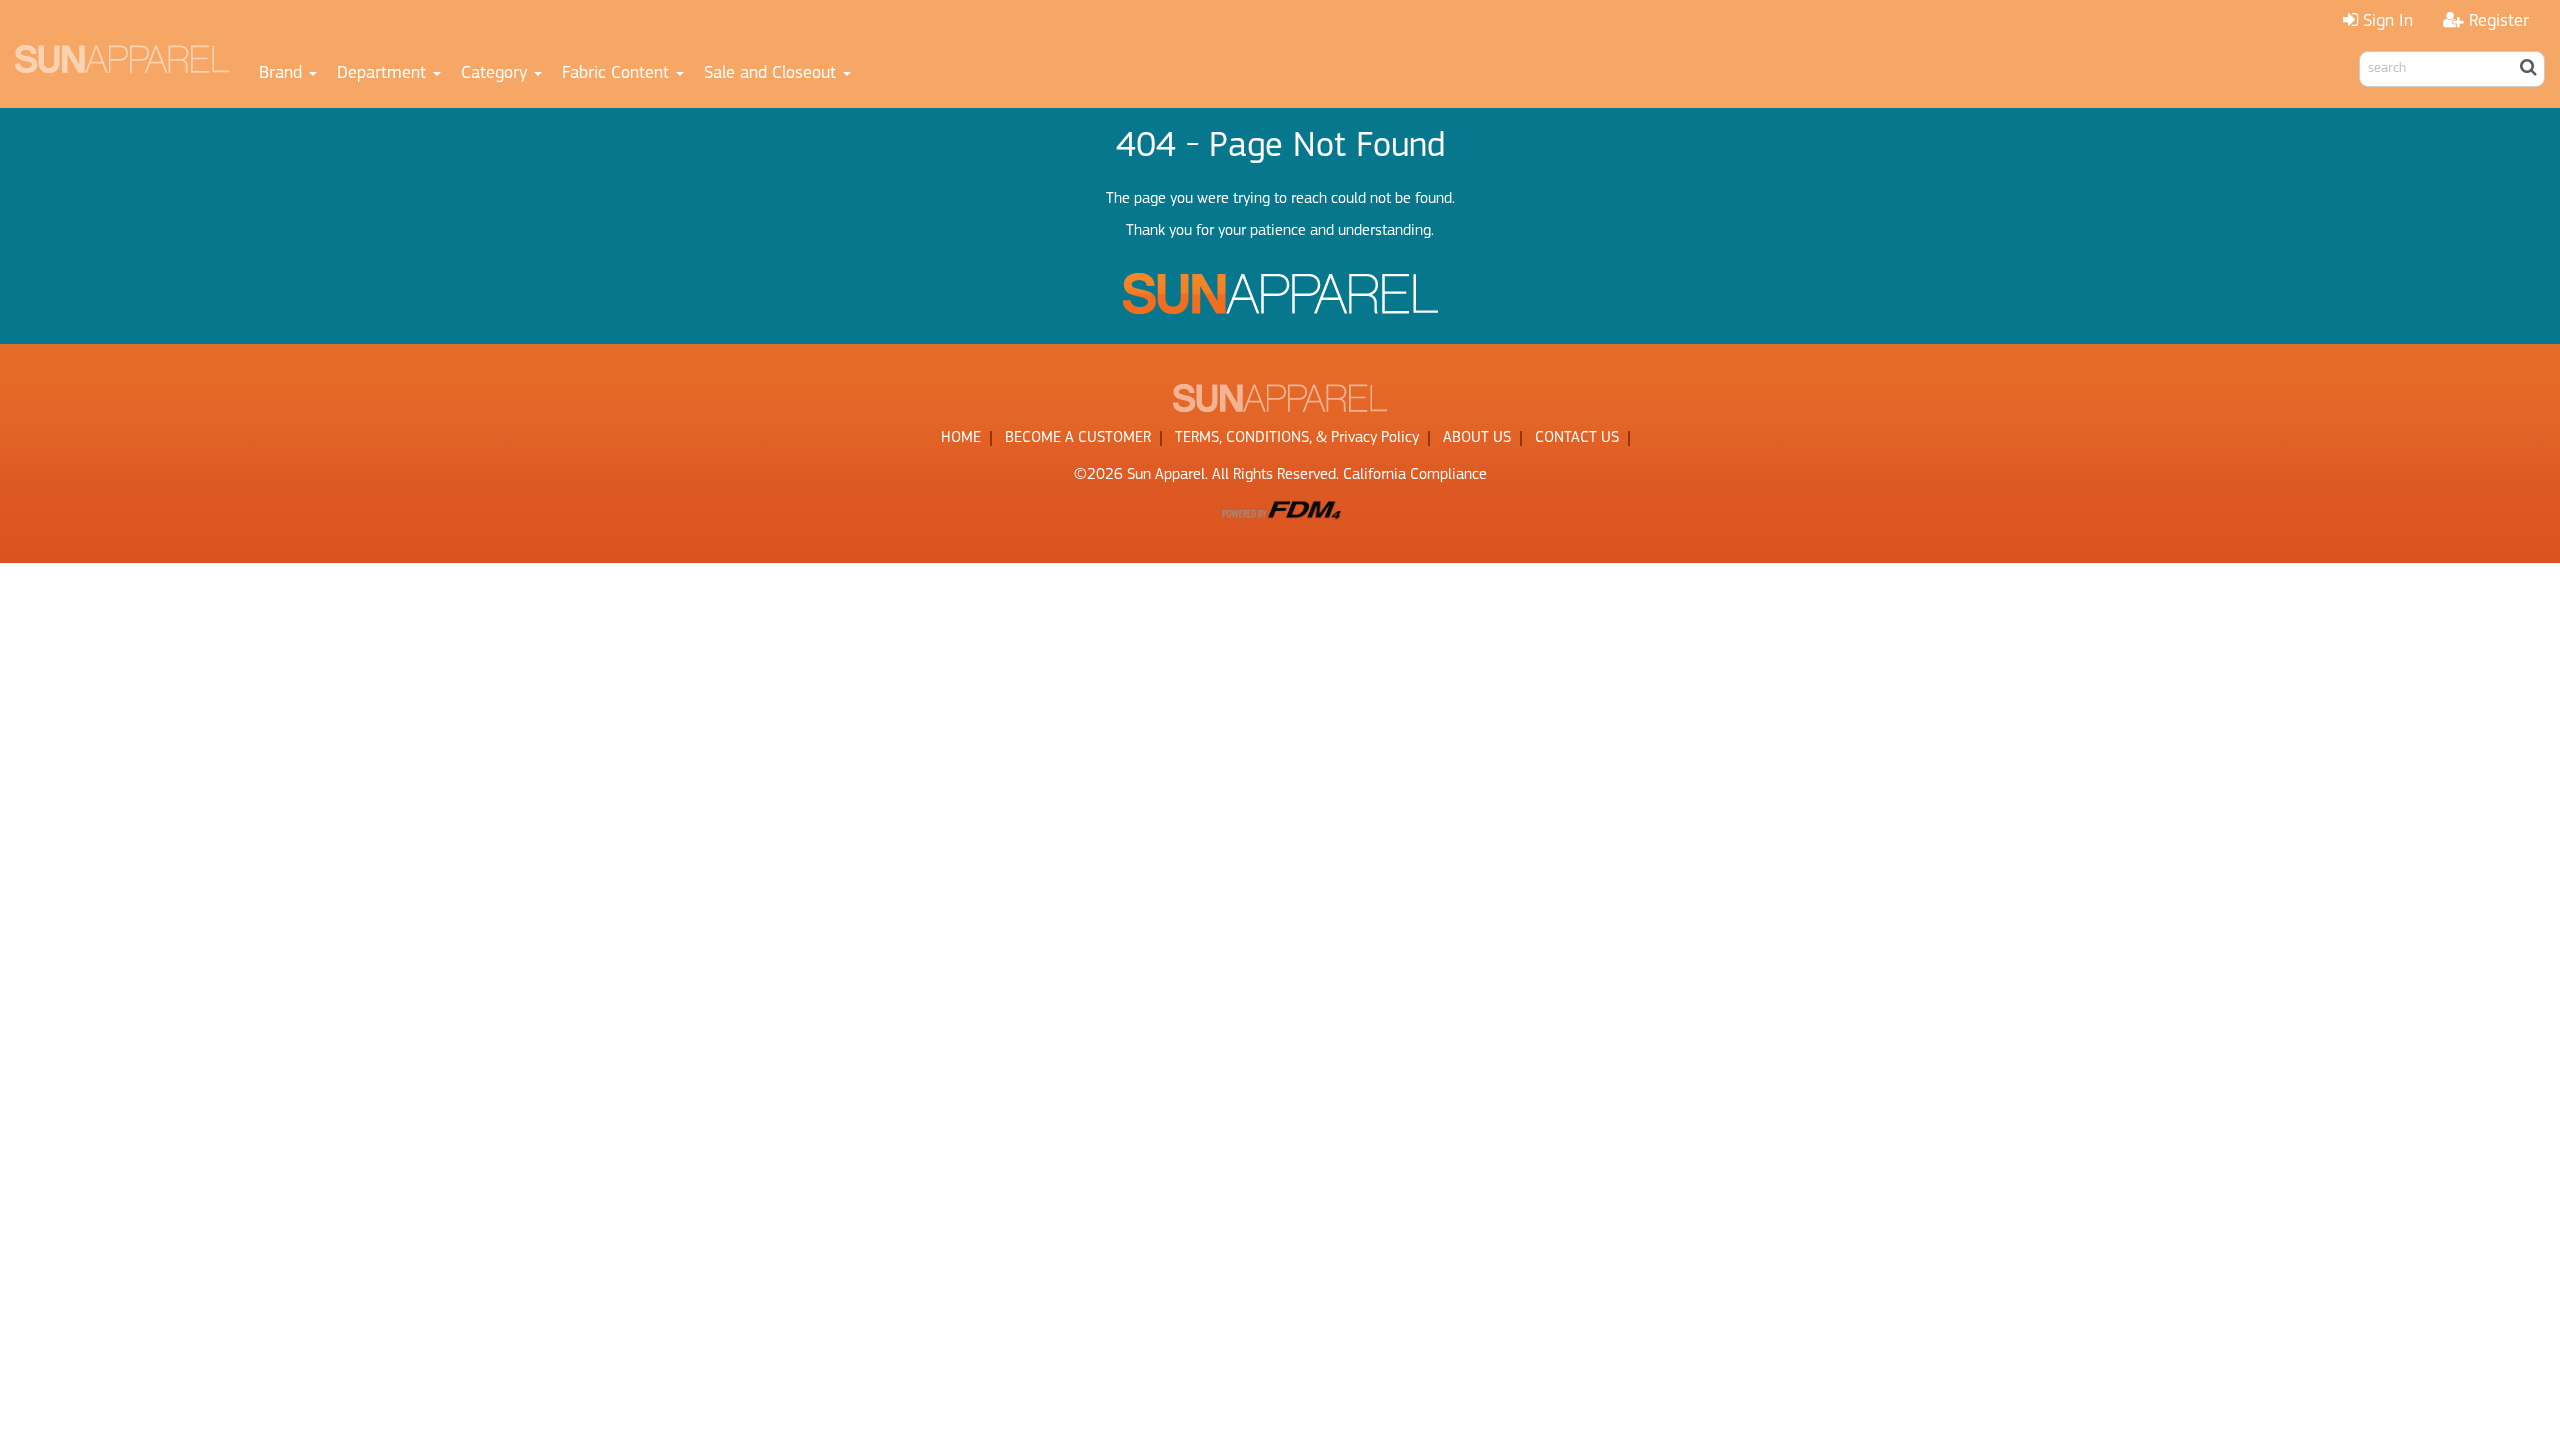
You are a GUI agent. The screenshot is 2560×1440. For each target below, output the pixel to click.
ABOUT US (1477, 438)
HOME (961, 438)
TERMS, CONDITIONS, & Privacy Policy (1297, 438)
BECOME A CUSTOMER (1078, 438)
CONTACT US (1577, 438)
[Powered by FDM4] (1280, 509)
